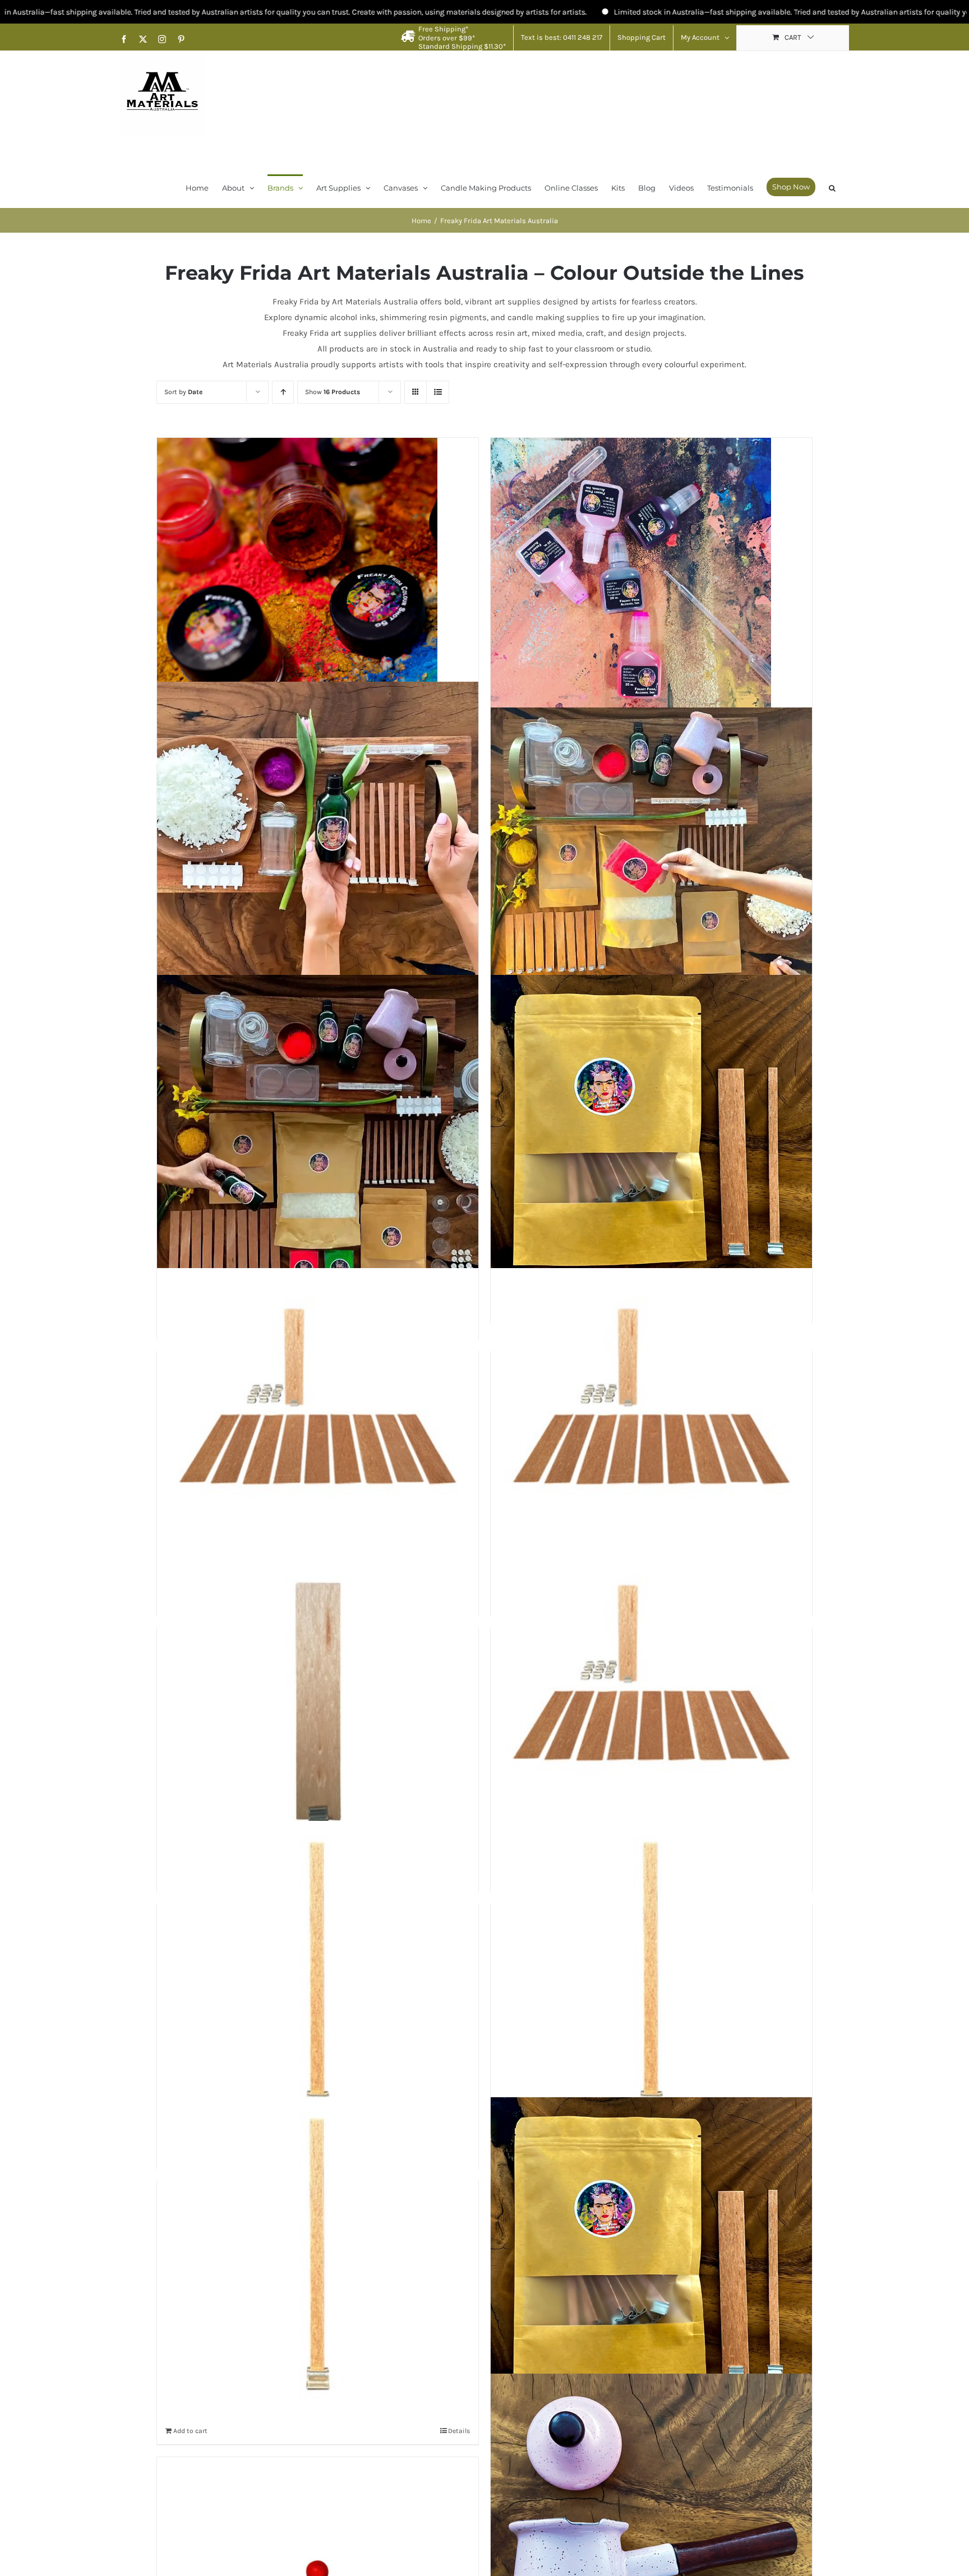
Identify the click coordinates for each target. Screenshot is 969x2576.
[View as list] (438, 392)
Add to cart (190, 2431)
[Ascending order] (283, 392)
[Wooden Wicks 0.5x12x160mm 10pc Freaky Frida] (651, 1982)
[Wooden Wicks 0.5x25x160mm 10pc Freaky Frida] (318, 1429)
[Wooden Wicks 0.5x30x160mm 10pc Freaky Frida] (651, 1136)
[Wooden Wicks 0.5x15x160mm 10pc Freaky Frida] (318, 1982)
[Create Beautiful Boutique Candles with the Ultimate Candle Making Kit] (651, 842)
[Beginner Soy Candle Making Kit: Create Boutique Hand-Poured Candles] (318, 842)
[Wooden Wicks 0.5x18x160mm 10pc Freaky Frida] (651, 1705)
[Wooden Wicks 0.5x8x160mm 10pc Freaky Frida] (651, 2258)
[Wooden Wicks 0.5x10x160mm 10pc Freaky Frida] (318, 2258)
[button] (832, 187)
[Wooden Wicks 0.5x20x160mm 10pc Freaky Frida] (318, 1705)
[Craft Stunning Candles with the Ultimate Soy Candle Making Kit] (318, 1136)
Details (459, 2431)
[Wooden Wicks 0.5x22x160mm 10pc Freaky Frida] (651, 1429)
